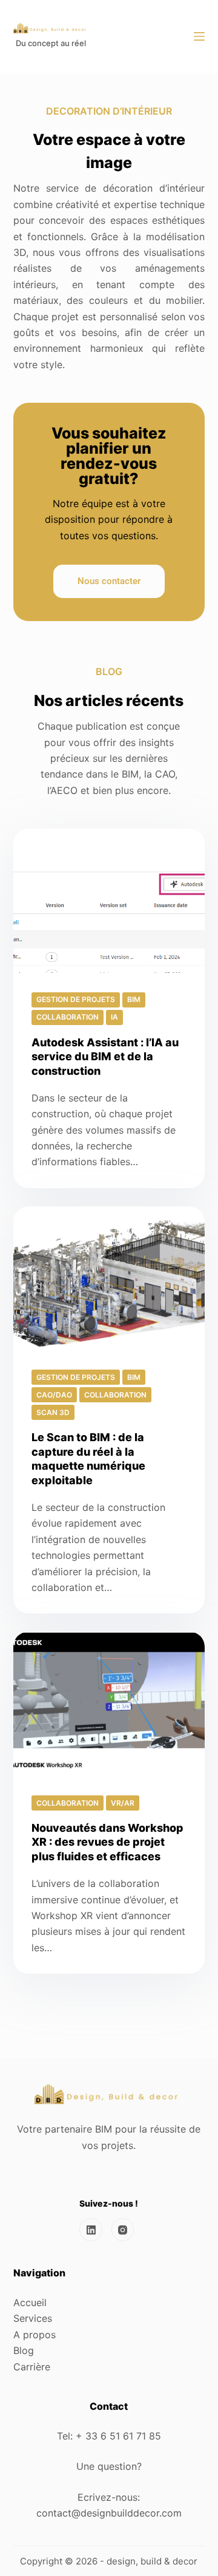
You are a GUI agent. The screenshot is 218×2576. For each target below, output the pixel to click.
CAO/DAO (54, 1395)
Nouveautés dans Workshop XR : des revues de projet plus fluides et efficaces (107, 1842)
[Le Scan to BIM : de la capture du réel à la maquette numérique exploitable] (109, 1279)
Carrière (32, 2367)
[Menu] (199, 36)
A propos (35, 2335)
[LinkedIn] (109, 36)
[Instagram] (123, 2230)
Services (33, 2318)
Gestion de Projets (76, 999)
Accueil (30, 2302)
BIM (134, 999)
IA (114, 1017)
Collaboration (68, 1017)
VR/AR (123, 1803)
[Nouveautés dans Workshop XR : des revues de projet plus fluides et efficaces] (109, 1704)
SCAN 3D (53, 1412)
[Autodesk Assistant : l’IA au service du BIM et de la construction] (109, 901)
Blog (24, 2350)
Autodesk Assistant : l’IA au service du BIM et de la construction (105, 1057)
